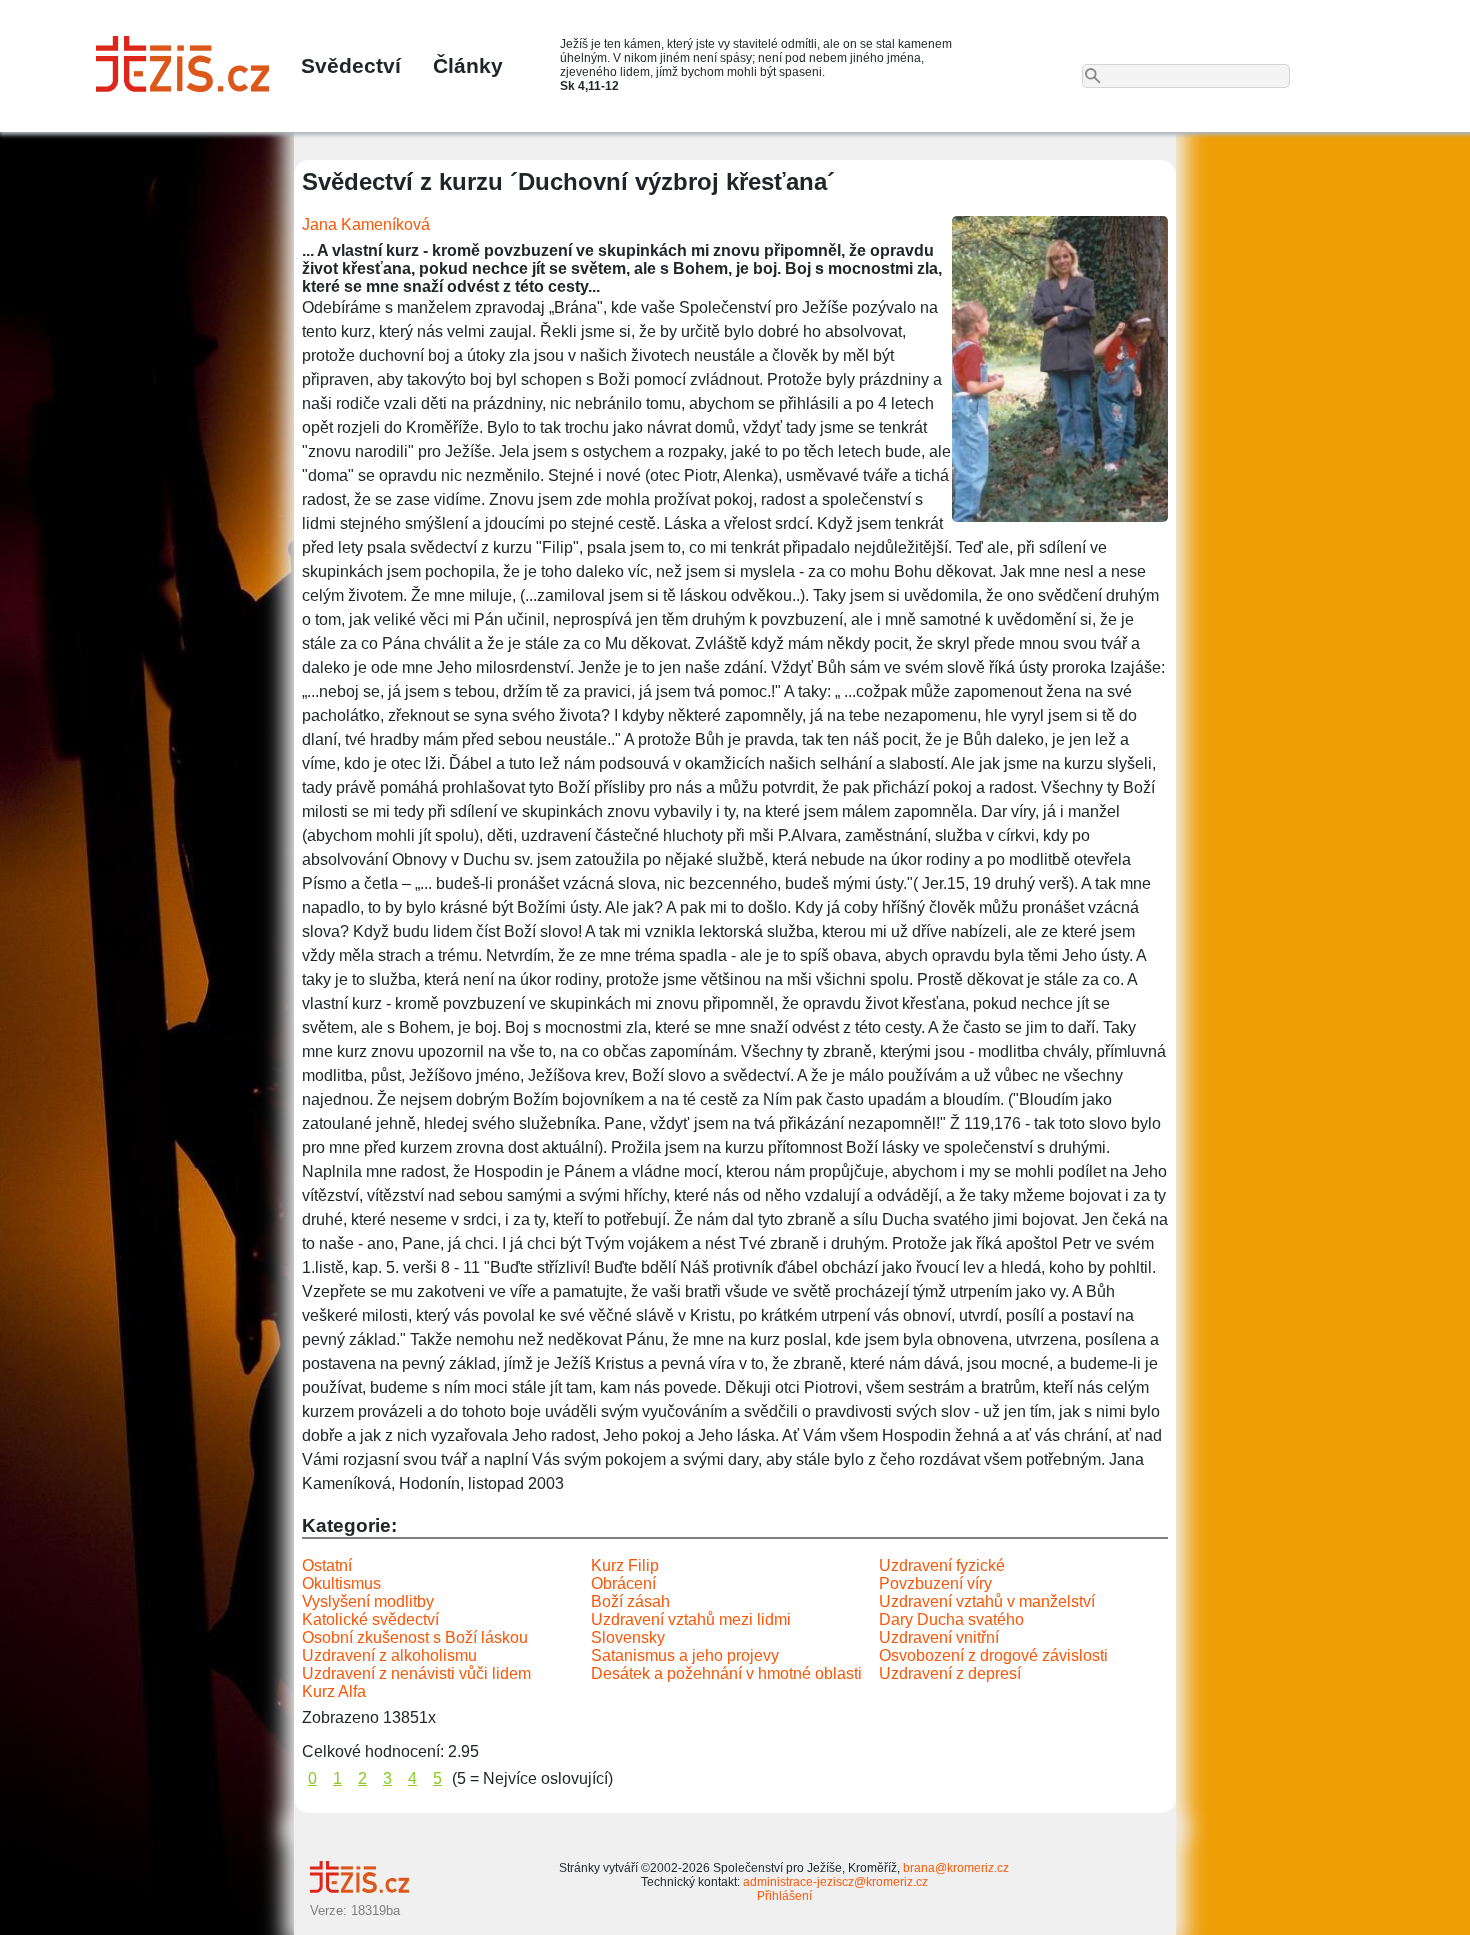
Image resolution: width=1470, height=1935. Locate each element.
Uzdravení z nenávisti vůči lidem (416, 1673)
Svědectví (351, 65)
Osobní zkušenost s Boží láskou (415, 1637)
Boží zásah (630, 1601)
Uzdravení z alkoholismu (389, 1655)
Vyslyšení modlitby (368, 1601)
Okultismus (341, 1583)
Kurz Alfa (334, 1691)
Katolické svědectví (370, 1619)
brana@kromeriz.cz (956, 1868)
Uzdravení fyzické (942, 1565)
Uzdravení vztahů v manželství (987, 1601)
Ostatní (327, 1565)
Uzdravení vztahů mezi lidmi (691, 1619)
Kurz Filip (625, 1565)
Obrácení (623, 1583)
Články (468, 65)
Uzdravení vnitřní (939, 1637)
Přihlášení (784, 1896)
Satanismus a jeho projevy (685, 1655)
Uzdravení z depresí (950, 1673)
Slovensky (628, 1637)
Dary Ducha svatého (951, 1619)
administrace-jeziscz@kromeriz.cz (835, 1882)
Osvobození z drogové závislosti (993, 1655)
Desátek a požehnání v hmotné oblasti (726, 1673)
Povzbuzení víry (935, 1583)
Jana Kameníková (366, 224)
